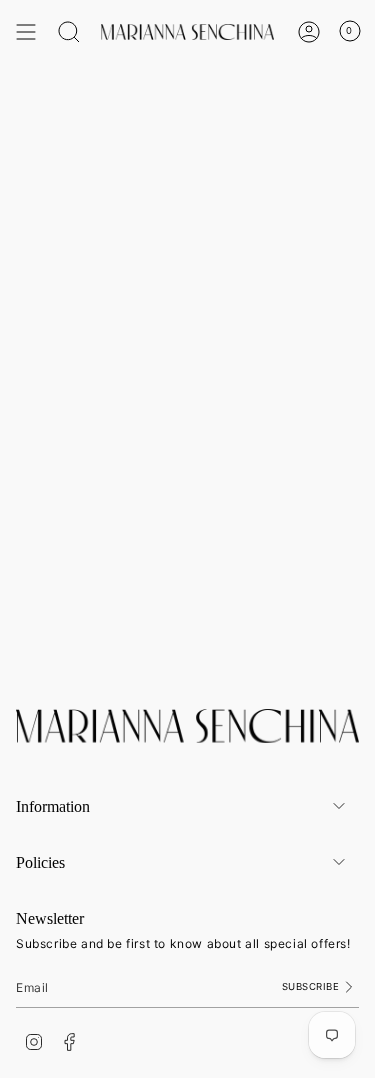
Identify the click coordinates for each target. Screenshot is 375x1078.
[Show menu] (26, 32)
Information (53, 806)
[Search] (69, 32)
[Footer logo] (187, 726)
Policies (40, 862)
